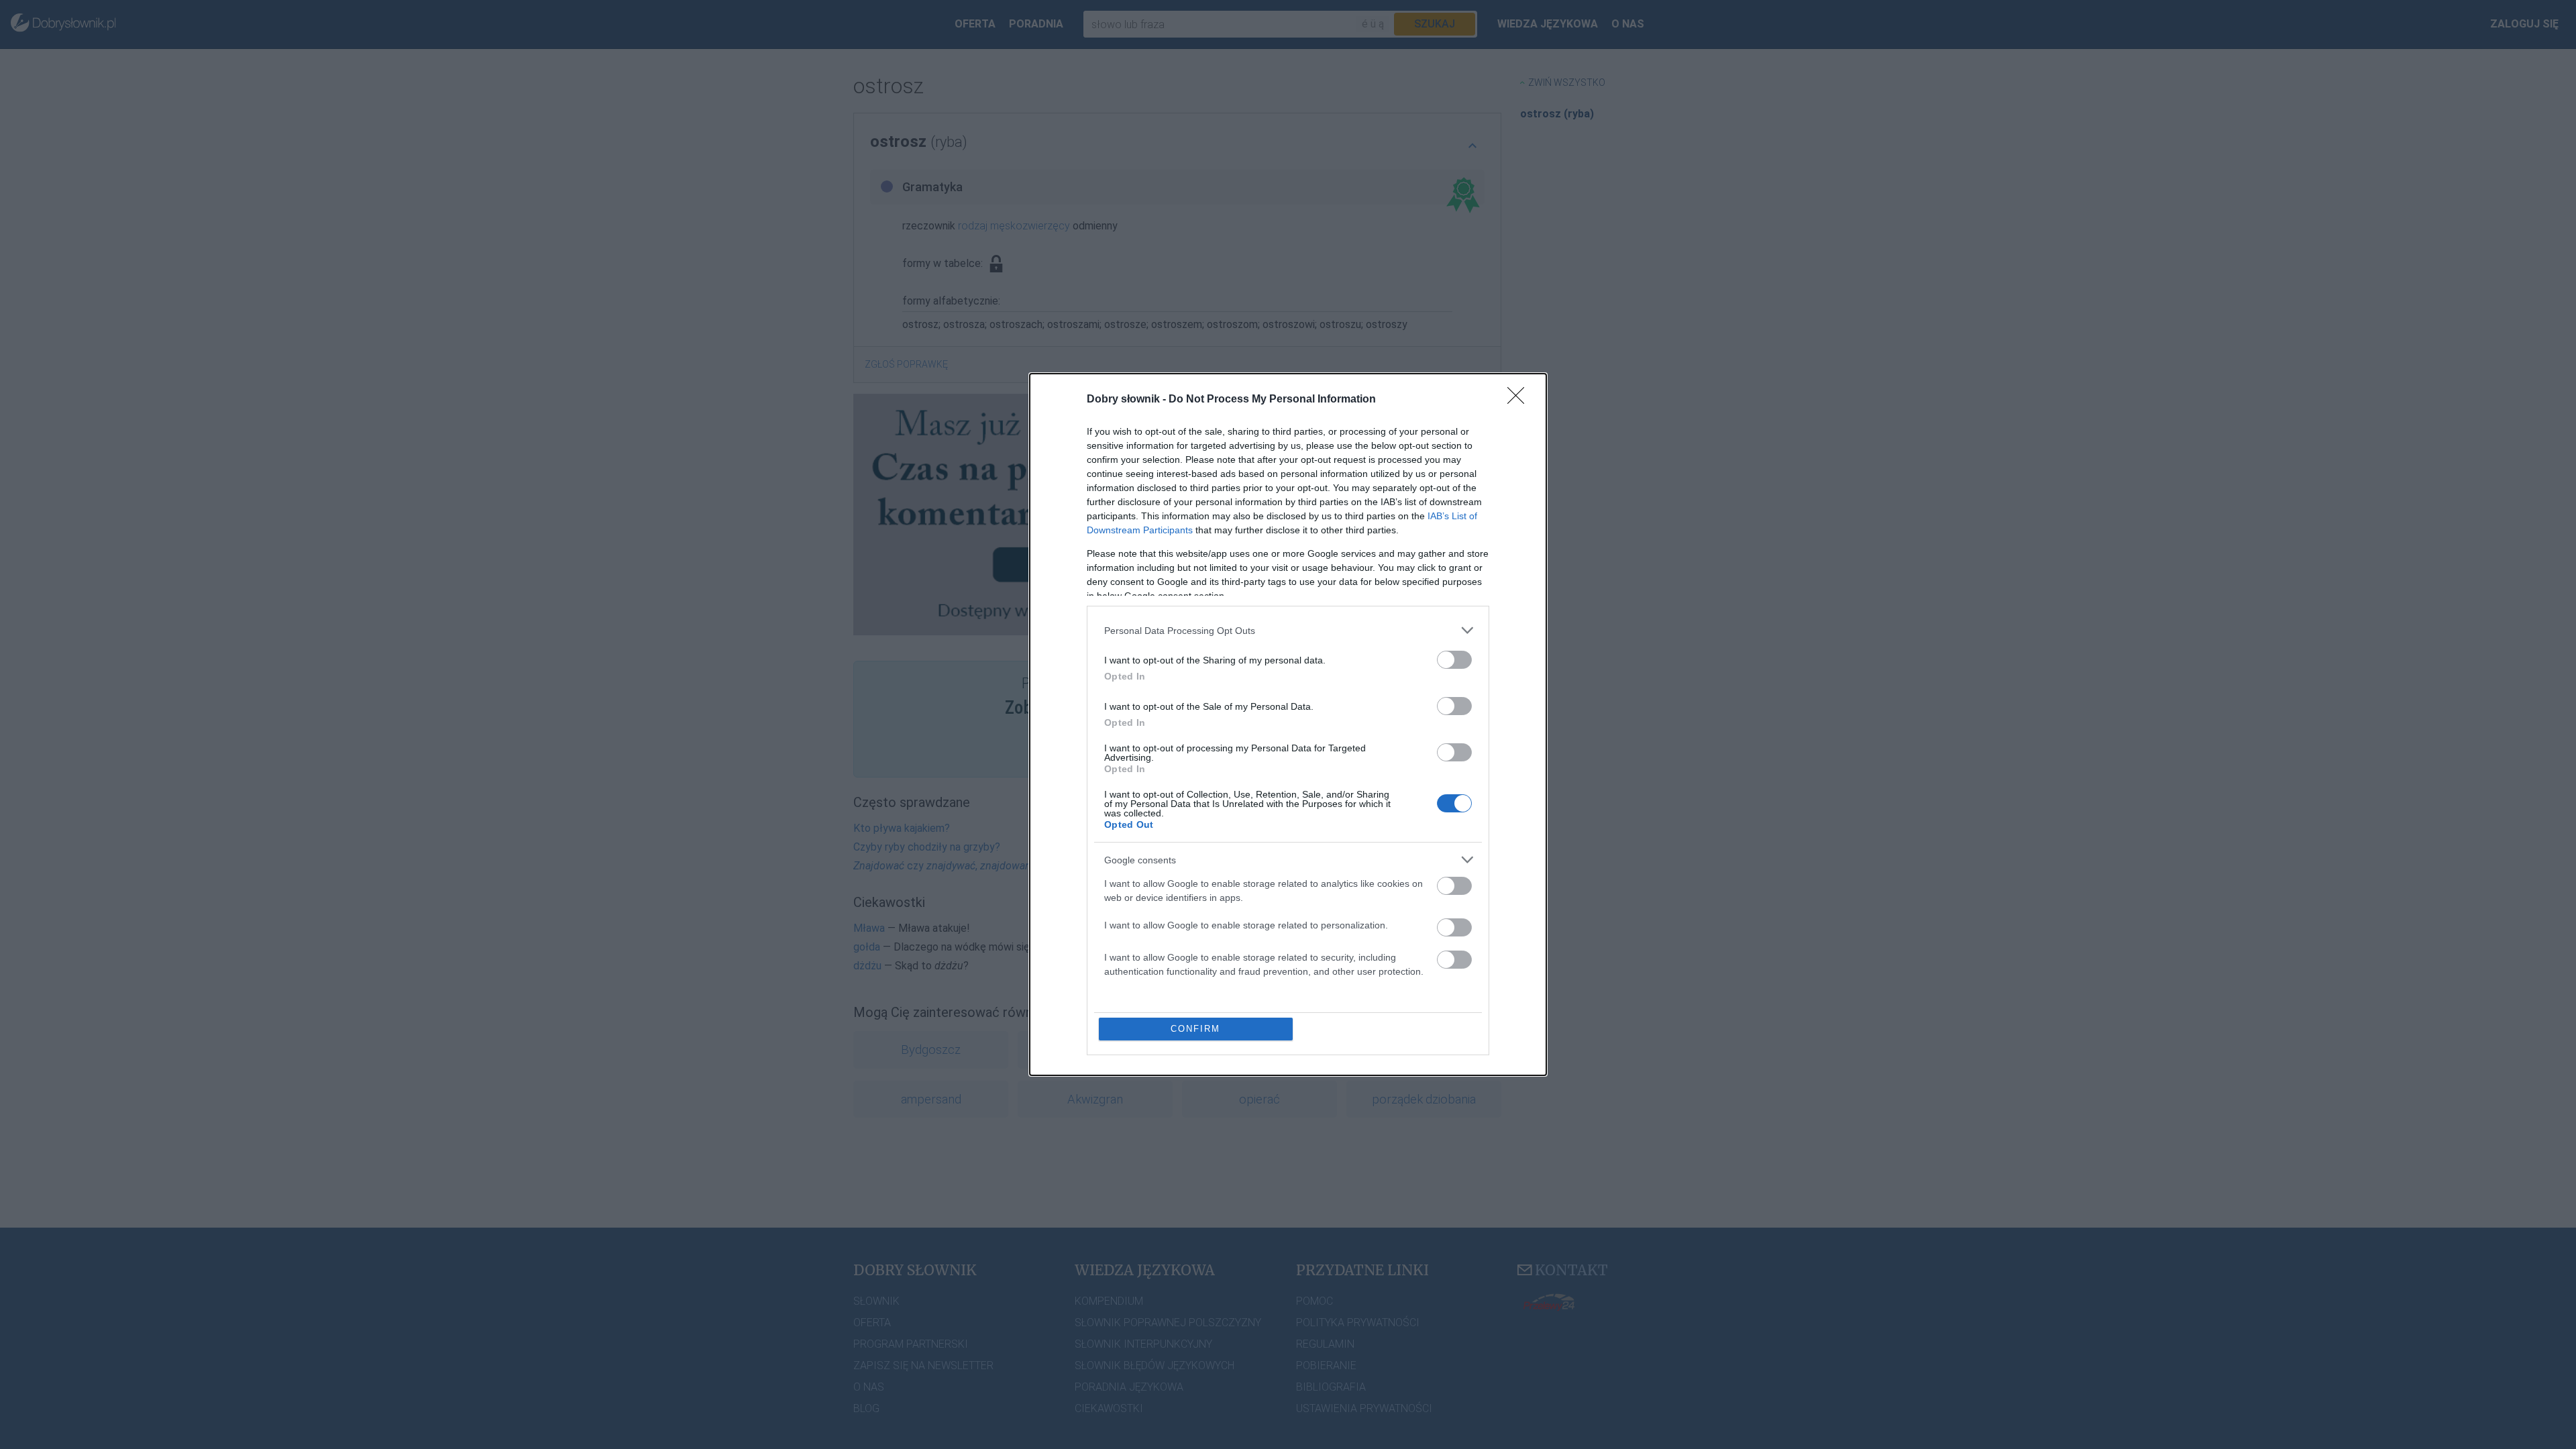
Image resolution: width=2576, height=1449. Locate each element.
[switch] (1454, 660)
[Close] (1520, 400)
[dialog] (1288, 724)
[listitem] (1288, 630)
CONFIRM (1195, 1029)
